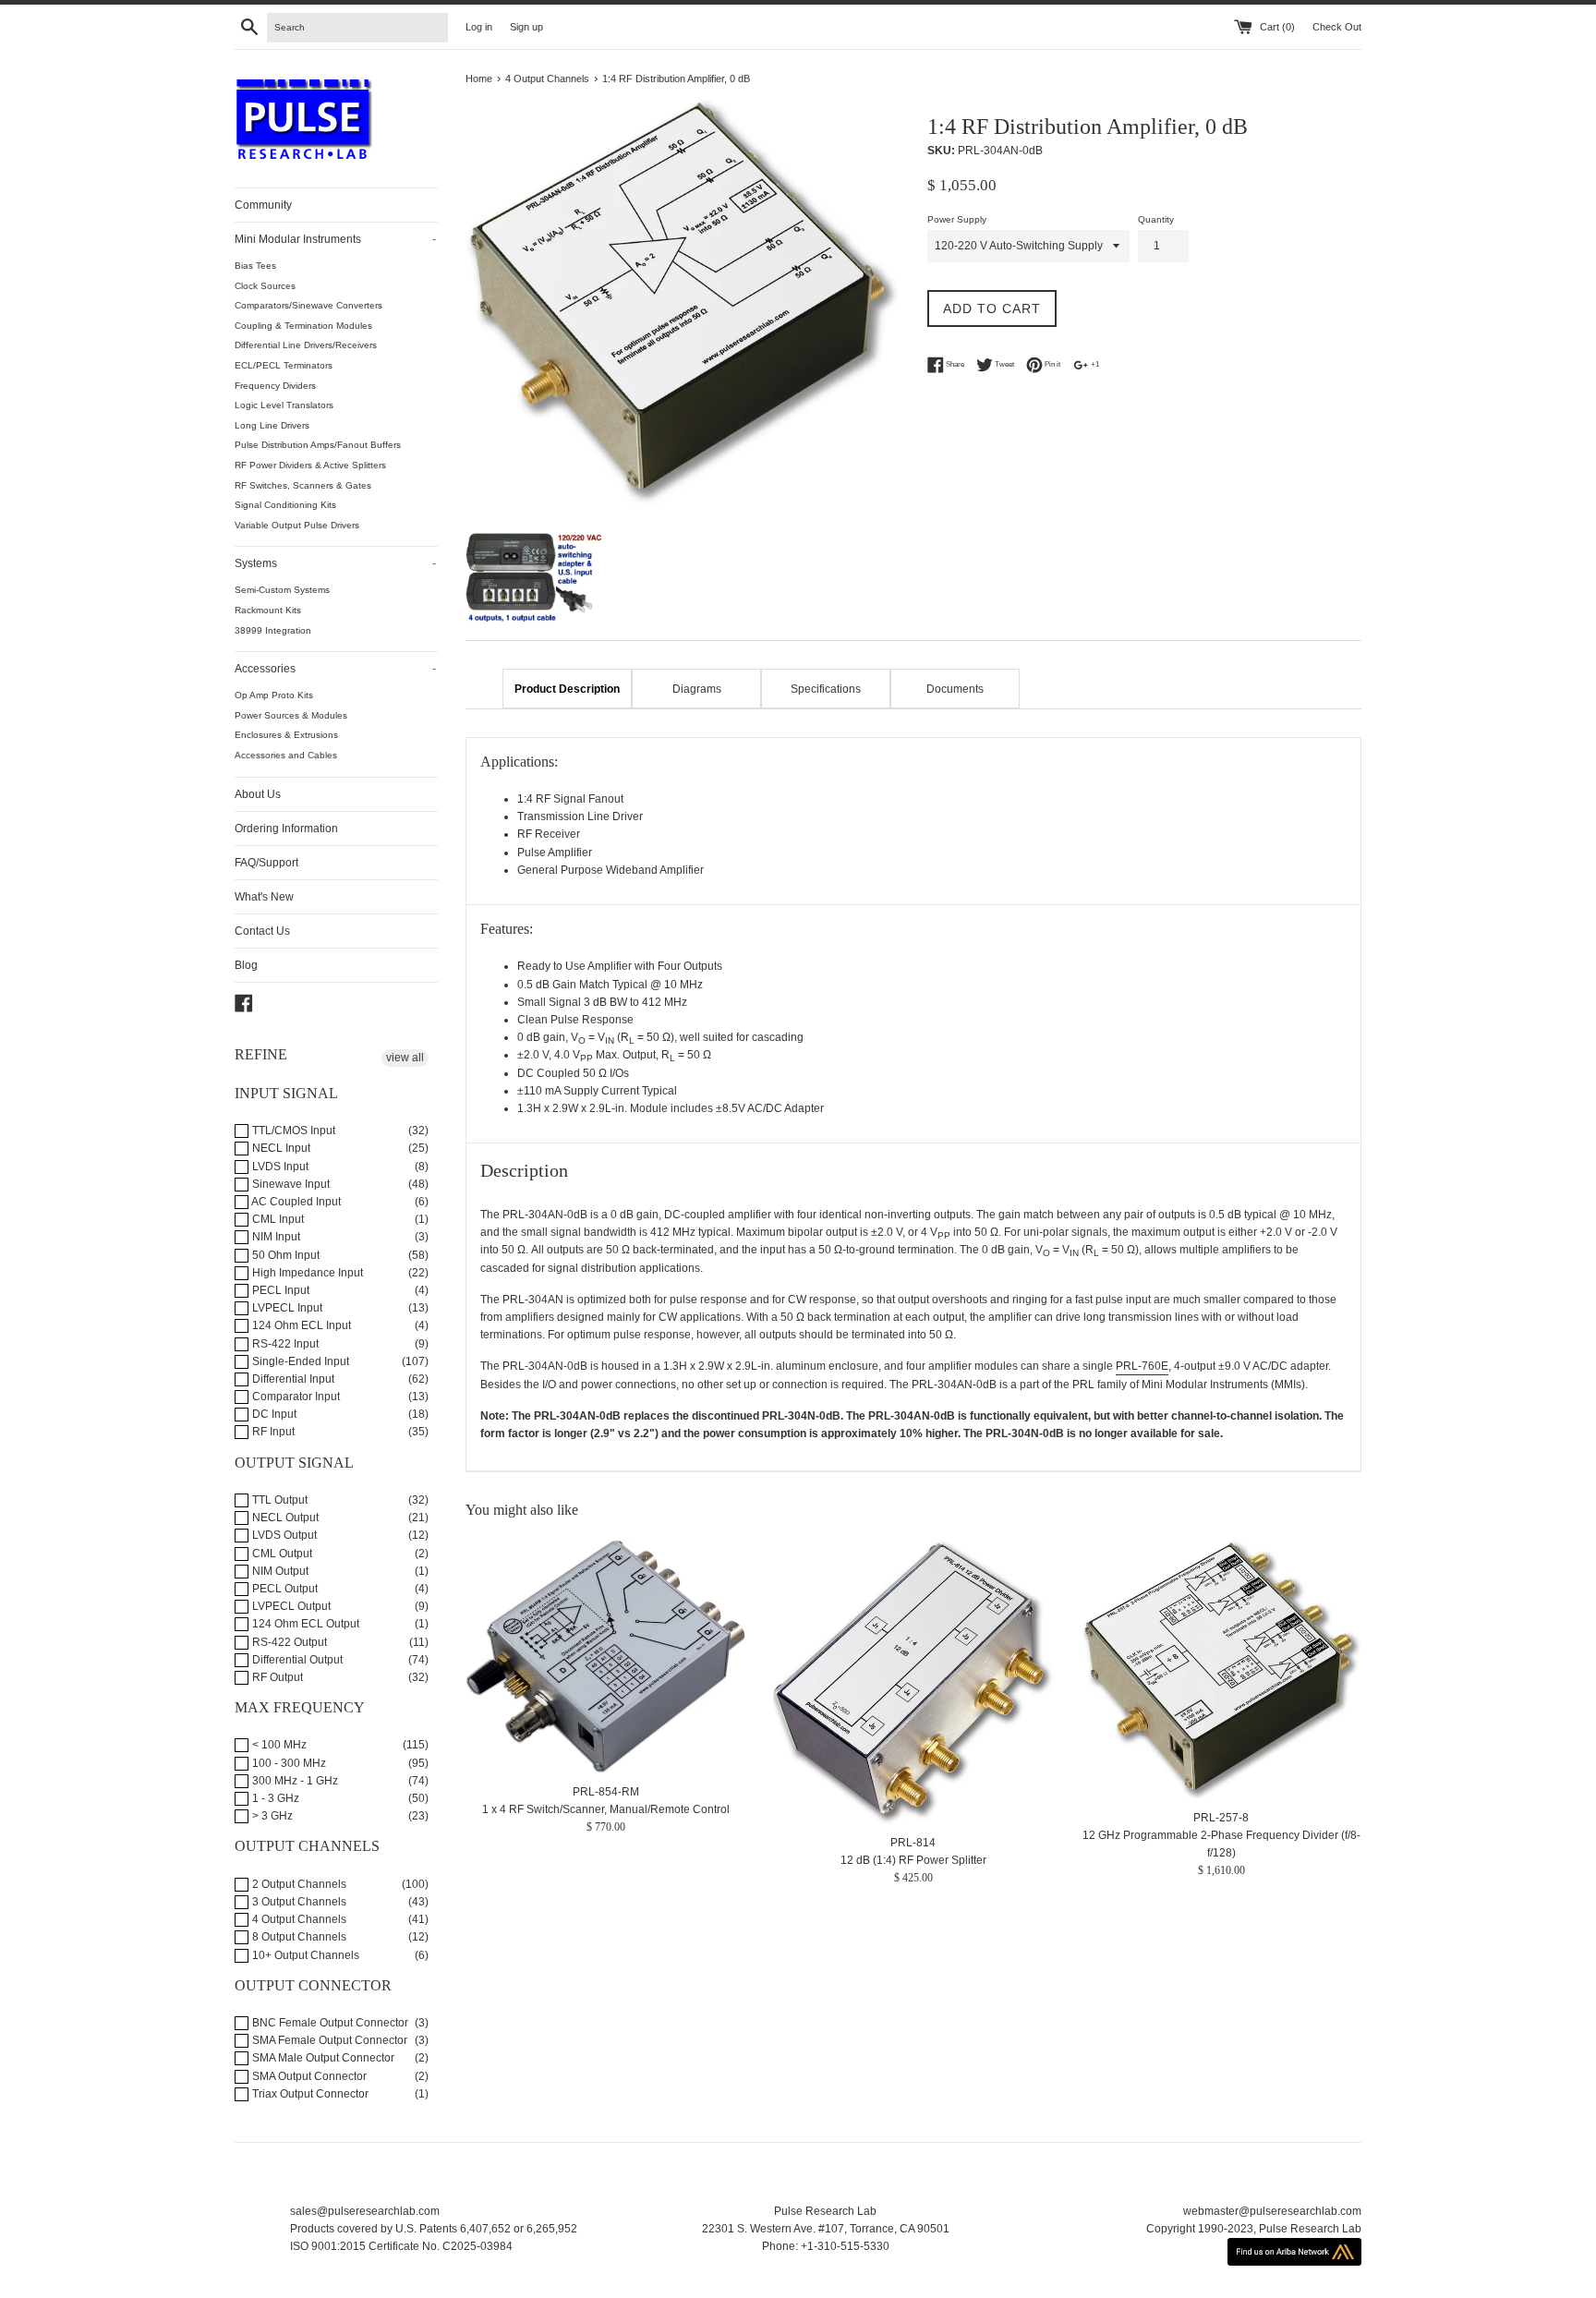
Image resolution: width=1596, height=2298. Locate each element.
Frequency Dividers (275, 386)
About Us (258, 794)
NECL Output (284, 1518)
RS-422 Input (284, 1344)
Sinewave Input (290, 1184)
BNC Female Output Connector (329, 2023)
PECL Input (279, 1290)
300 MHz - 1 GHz (294, 1781)
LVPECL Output (290, 1606)
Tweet (1004, 364)
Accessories (335, 669)
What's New (264, 897)
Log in (479, 27)
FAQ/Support (266, 863)
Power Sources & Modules (291, 715)
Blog (246, 965)
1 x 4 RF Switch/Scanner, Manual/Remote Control (606, 1809)
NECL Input (280, 1148)
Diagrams (697, 689)
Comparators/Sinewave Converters (308, 305)
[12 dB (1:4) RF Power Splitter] (913, 1682)
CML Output (281, 1554)
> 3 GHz (271, 1816)
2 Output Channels (298, 1884)
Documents (955, 689)
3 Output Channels (298, 1902)
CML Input (277, 1219)
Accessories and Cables (286, 755)
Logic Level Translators (284, 405)
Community (263, 205)
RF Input (272, 1432)
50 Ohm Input (284, 1255)
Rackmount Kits (268, 610)
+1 (1094, 364)
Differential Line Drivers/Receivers (306, 345)
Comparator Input (295, 1397)
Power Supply (957, 219)
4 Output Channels (298, 1919)
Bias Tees (255, 266)
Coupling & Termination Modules (303, 326)
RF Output (276, 1677)
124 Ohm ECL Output (304, 1624)
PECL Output (284, 1589)
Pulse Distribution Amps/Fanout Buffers (318, 445)
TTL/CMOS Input (292, 1131)
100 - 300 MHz (288, 1763)
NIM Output (279, 1571)
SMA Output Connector (308, 2076)
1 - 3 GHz (274, 1798)
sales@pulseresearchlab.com (365, 2211)
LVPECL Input (286, 1308)
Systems (335, 563)
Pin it (1052, 364)
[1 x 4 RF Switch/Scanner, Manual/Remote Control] (605, 1657)
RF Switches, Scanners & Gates (303, 485)
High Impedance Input (306, 1273)
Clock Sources (265, 286)
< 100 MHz (278, 1745)
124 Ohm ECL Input (300, 1325)
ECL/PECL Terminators (284, 365)
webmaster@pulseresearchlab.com (1272, 2211)
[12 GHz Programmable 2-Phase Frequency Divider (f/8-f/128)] (1221, 1670)
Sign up (526, 27)
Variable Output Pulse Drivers (297, 525)
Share (954, 364)
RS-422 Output (288, 1642)
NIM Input (275, 1237)
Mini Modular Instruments (335, 239)
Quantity (1156, 219)
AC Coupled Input (295, 1202)
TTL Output (278, 1500)
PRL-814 (913, 1843)
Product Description (567, 689)
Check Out (1337, 27)
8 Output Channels (298, 1937)
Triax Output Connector (309, 2094)
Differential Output (296, 1660)
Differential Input (292, 1379)
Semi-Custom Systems (282, 590)
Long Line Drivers (272, 425)
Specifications (826, 689)
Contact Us (262, 931)
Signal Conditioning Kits (285, 505)
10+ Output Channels (304, 1955)
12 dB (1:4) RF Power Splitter (913, 1860)
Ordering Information (286, 828)
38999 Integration (273, 630)
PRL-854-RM (606, 1791)
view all (405, 1058)
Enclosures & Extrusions (286, 735)
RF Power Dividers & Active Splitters (310, 465)
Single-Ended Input (299, 1361)
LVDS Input (279, 1167)
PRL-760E (1142, 1366)
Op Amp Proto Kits (274, 695)
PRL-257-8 (1221, 1818)
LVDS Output (283, 1535)
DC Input (273, 1414)
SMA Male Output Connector (322, 2058)
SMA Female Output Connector (328, 2040)
